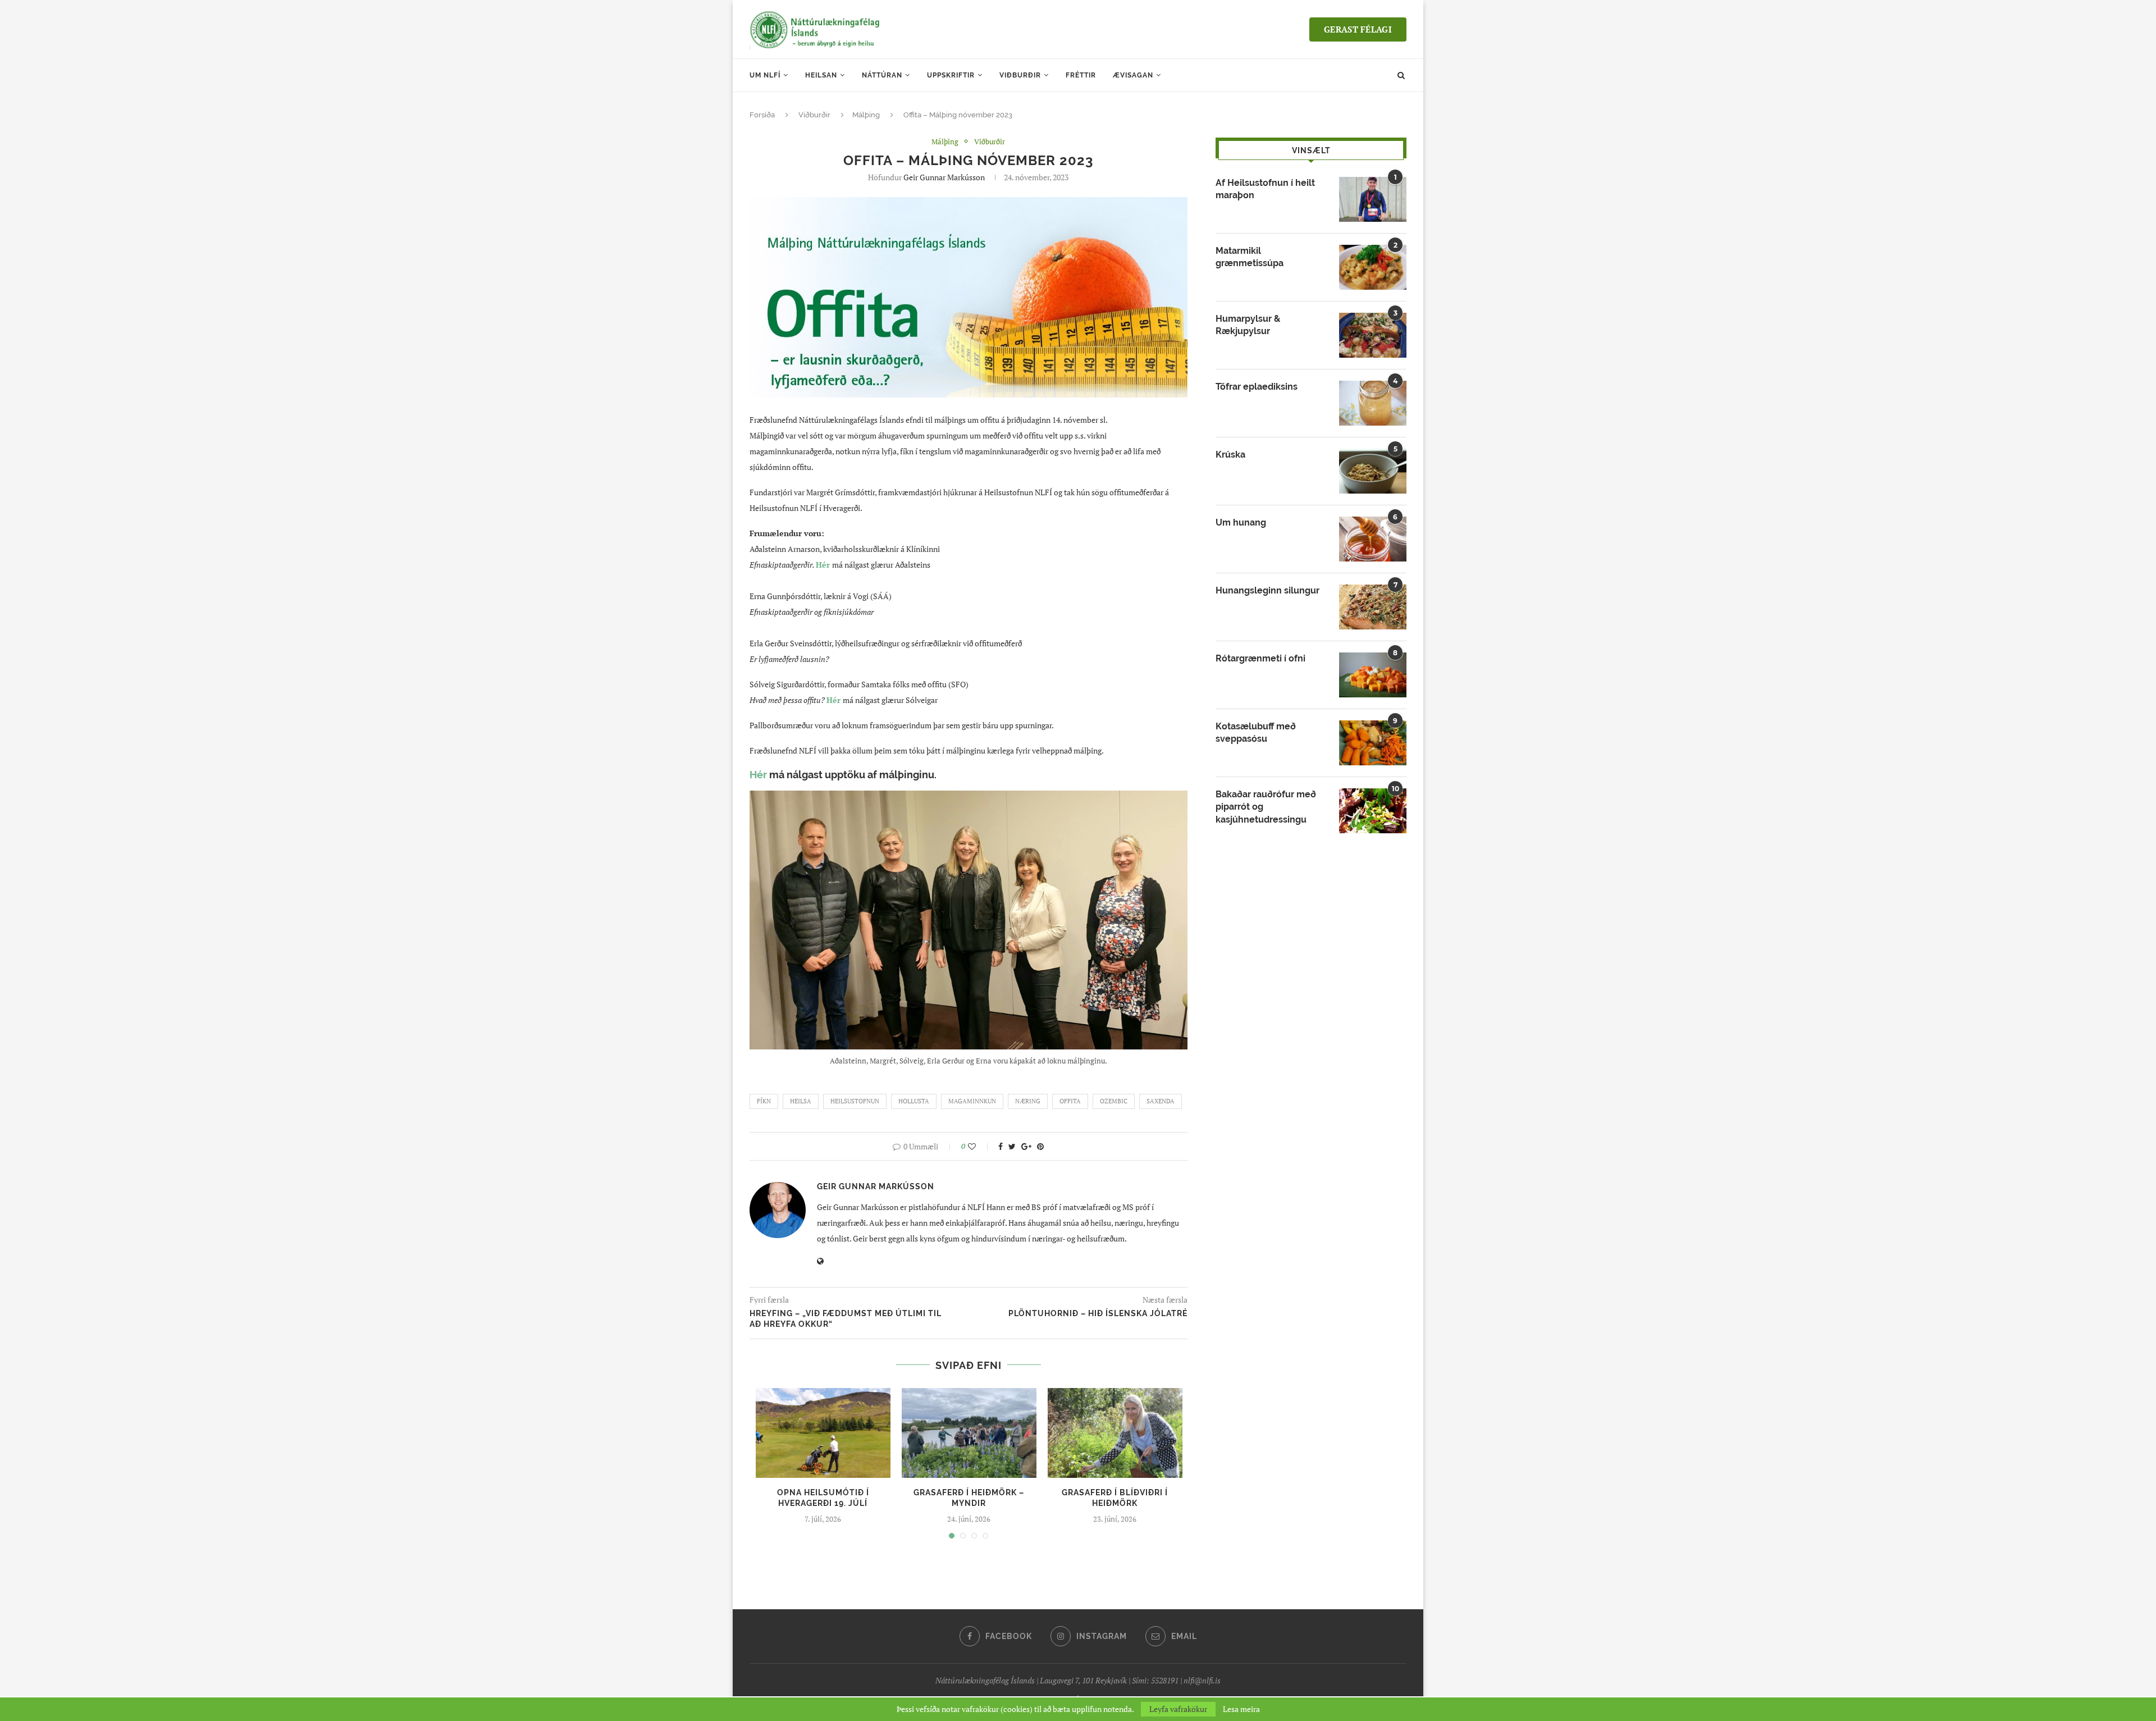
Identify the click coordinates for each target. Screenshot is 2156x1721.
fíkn (764, 1101)
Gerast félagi (1358, 29)
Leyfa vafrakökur (1178, 1709)
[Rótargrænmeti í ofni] (1373, 675)
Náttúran (882, 75)
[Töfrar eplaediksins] (1373, 403)
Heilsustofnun (855, 1101)
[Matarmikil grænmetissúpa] (1373, 267)
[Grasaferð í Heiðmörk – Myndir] (969, 1433)
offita (1070, 1101)
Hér (833, 700)
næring (1028, 1101)
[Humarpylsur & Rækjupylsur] (1373, 335)
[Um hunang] (1373, 539)
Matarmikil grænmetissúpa (1250, 257)
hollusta (914, 1101)
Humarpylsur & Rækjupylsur (1248, 325)
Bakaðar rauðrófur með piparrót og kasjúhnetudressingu (1266, 807)
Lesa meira (1241, 1709)
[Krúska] (1373, 471)
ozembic (1114, 1101)
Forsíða (762, 115)
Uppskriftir (951, 75)
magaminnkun (972, 1101)
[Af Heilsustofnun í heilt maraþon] (1373, 199)
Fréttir (1081, 75)
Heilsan (821, 75)
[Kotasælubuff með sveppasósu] (1373, 743)
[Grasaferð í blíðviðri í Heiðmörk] (1115, 1433)
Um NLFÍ (765, 75)
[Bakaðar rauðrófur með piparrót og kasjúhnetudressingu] (1373, 811)
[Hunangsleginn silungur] (1373, 607)
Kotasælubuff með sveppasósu (1256, 732)
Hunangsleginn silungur (1267, 590)
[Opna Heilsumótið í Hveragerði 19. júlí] (823, 1433)
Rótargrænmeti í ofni (1260, 658)
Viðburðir (1020, 75)
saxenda (1161, 1101)
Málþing (866, 115)
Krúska (1230, 455)
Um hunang (1241, 522)
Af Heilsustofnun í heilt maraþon (1265, 189)
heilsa (801, 1101)
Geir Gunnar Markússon (944, 177)
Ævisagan (1133, 75)
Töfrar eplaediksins (1257, 387)
